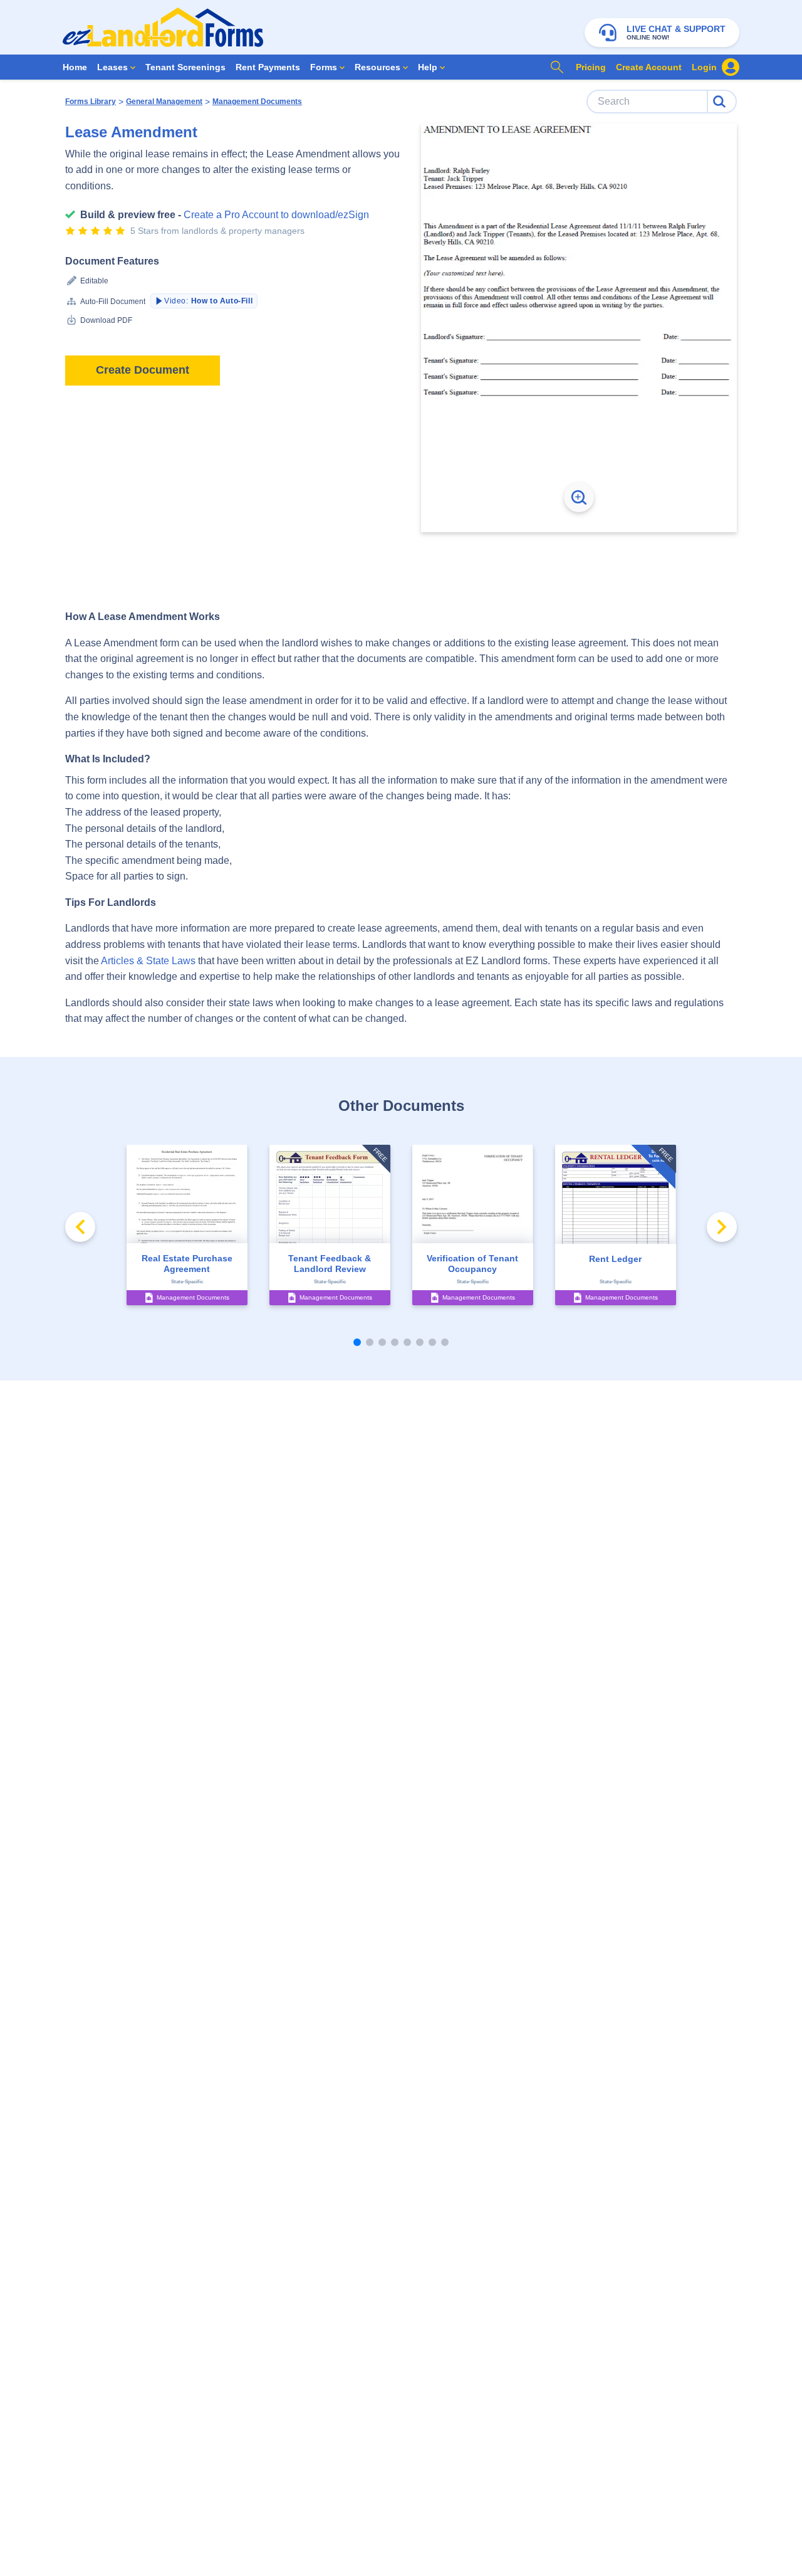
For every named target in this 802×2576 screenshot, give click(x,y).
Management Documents (257, 102)
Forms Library (91, 102)
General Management (164, 102)
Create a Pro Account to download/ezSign (276, 215)
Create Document (143, 370)
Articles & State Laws (148, 961)
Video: (208, 301)
